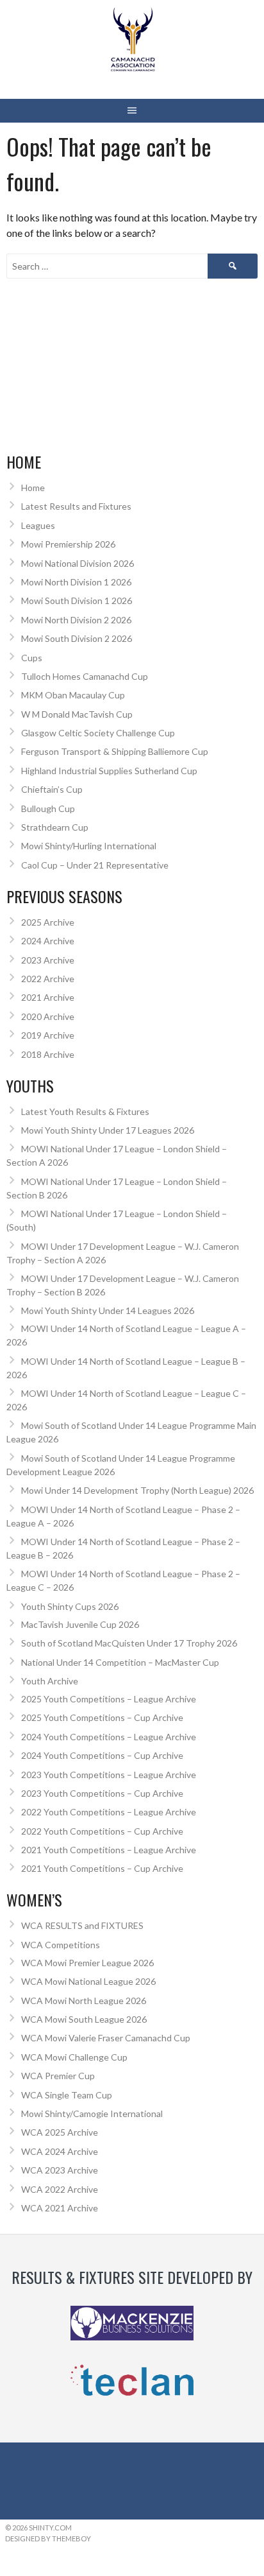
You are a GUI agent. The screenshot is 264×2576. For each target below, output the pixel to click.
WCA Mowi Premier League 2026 (87, 1963)
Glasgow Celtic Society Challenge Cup (98, 733)
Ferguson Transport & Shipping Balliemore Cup (115, 751)
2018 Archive (48, 1054)
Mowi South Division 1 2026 (77, 601)
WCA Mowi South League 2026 (84, 2019)
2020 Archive (48, 1016)
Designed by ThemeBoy (48, 2538)
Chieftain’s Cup (52, 789)
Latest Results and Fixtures (76, 506)
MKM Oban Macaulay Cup (73, 695)
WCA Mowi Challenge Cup (74, 2057)
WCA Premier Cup (58, 2076)
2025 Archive (48, 922)
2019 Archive (48, 1035)
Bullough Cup (48, 808)
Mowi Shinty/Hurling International (89, 846)
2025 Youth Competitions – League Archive (109, 1699)
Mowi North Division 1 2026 (76, 582)
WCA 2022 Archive (60, 2189)
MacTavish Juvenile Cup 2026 (80, 1624)
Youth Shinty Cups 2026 (70, 1606)
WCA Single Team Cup (67, 2095)
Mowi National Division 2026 (78, 563)
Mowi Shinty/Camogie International (92, 2114)
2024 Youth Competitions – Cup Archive (102, 1755)
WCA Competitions (61, 1945)
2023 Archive (48, 960)
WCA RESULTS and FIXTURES (82, 1925)
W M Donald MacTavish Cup (77, 714)
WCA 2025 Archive (60, 2132)
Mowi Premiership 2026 (68, 544)
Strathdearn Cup (55, 827)
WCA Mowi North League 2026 (84, 2001)
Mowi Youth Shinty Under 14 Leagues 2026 (108, 1310)
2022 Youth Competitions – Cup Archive (102, 1831)
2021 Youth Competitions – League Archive (109, 1850)
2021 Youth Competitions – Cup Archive (102, 1868)
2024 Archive (48, 941)
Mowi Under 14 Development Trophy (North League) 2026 (137, 1490)
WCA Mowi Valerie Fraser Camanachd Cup (106, 2038)
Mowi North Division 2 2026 (76, 620)
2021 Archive (48, 997)
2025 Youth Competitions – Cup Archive (102, 1717)
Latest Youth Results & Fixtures (85, 1111)
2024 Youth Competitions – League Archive (109, 1737)
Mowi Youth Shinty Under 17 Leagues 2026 (108, 1130)
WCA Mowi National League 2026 (88, 1981)
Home (33, 488)
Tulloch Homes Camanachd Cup (85, 676)
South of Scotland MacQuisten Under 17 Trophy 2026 (129, 1643)
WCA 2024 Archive (60, 2151)
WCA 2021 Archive (60, 2208)
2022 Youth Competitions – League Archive (109, 1812)
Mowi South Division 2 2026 (77, 638)
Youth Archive (50, 1681)
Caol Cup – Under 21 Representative (95, 865)
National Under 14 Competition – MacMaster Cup (120, 1662)
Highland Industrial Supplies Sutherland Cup (109, 771)
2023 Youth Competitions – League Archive (109, 1775)
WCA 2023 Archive (60, 2170)
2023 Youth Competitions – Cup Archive (102, 1793)
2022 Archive (48, 979)
